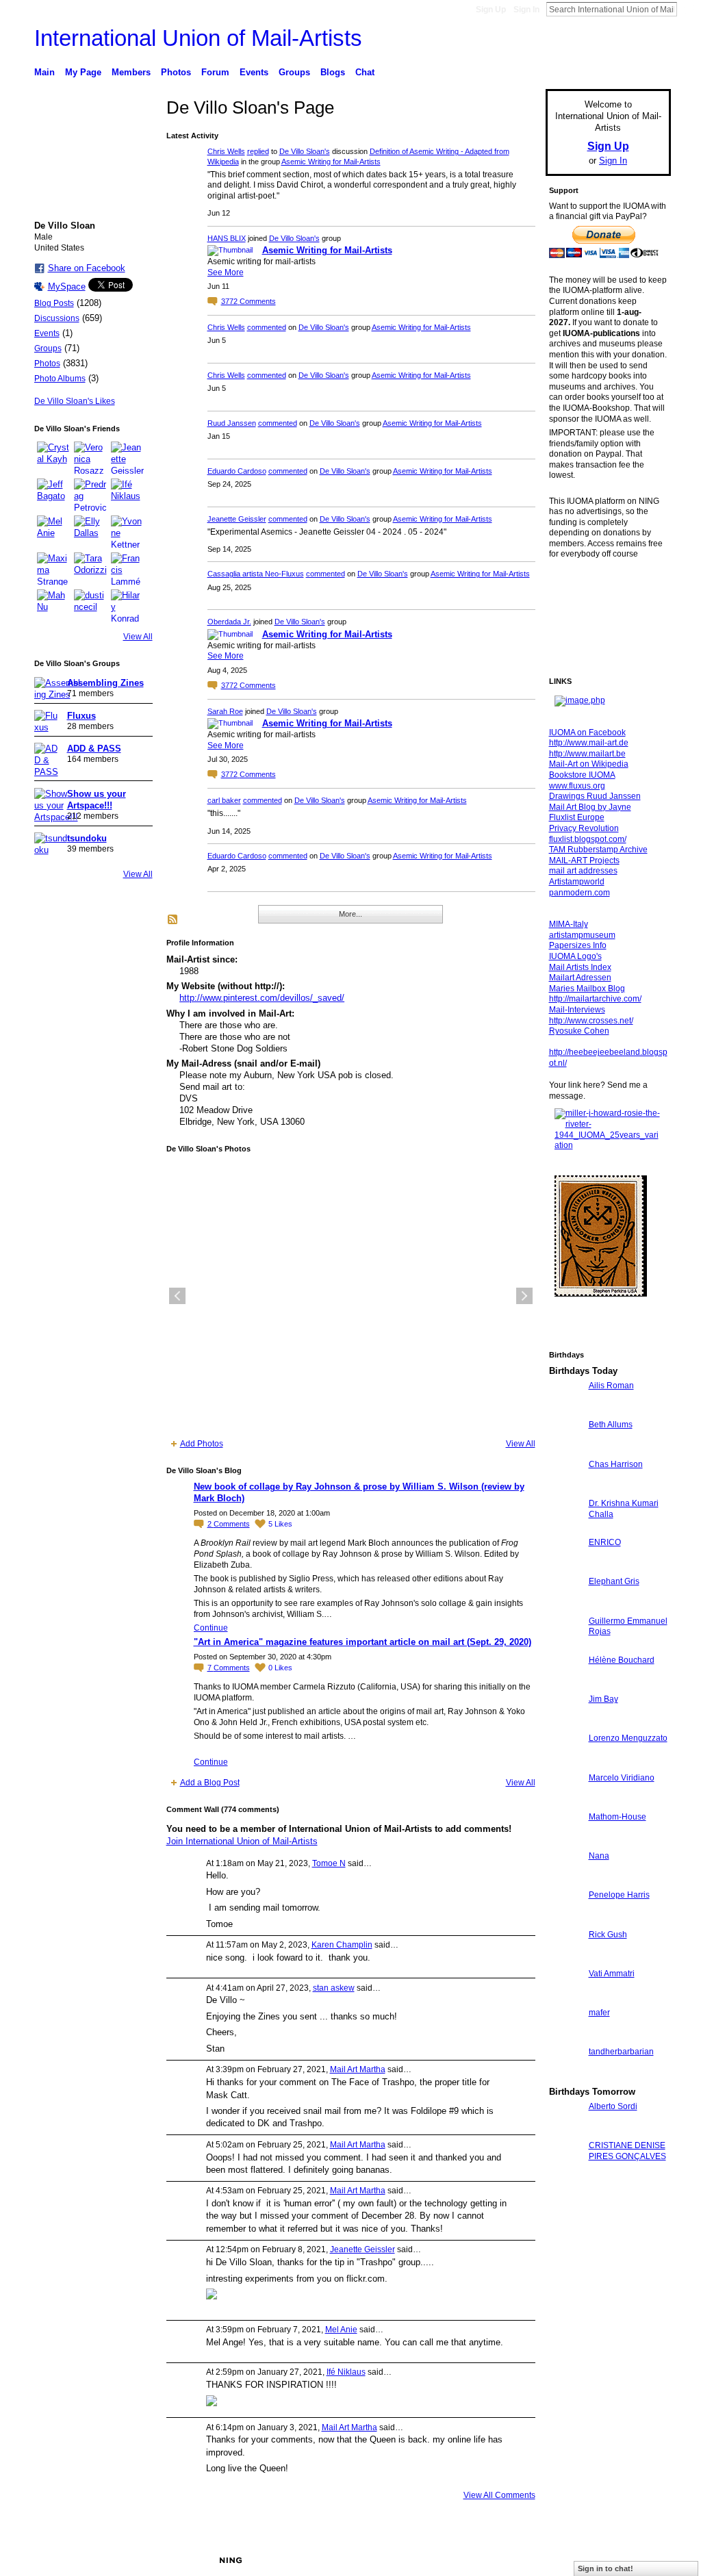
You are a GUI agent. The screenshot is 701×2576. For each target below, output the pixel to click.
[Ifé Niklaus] (127, 495)
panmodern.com (579, 893)
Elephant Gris (614, 1581)
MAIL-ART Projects (584, 860)
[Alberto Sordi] (565, 2131)
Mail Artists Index (580, 967)
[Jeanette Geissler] (127, 458)
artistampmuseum (582, 935)
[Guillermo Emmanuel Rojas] (565, 1646)
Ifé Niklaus (346, 2372)
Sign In (526, 10)
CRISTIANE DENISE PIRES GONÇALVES (627, 2151)
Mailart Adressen (580, 978)
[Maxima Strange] (53, 569)
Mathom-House (617, 1817)
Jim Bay (603, 1699)
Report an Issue (570, 2560)
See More (226, 272)
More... (350, 914)
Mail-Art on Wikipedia (589, 764)
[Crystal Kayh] (53, 458)
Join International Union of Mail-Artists (242, 1841)
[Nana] (565, 1881)
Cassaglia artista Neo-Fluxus (256, 574)
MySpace (67, 286)
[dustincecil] (90, 606)
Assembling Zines (105, 683)
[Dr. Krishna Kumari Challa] (565, 1528)
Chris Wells (226, 151)
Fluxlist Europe (577, 817)
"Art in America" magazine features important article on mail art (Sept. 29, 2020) (362, 1642)
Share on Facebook (87, 268)
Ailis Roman (611, 1386)
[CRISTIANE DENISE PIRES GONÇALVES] (565, 2170)
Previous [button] (177, 1296)
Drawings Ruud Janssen (595, 796)
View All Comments (499, 2495)
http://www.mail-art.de (589, 743)
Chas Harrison (616, 1464)
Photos (47, 364)
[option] (351, 1296)
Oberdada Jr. (229, 622)
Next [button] (524, 1296)
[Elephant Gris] (565, 1606)
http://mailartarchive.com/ (595, 999)
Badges (515, 2560)
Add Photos (202, 1444)
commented (267, 327)
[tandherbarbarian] (565, 2077)
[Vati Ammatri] (565, 1999)
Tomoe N (329, 1863)
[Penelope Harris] (565, 1920)
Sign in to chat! (606, 2568)
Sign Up (491, 10)
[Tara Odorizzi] (90, 569)
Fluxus (81, 716)
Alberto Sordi (613, 2106)
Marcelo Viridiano (622, 1778)
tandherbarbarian (621, 2052)
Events (47, 333)
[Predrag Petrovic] (90, 495)
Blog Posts (54, 303)
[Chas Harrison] (565, 1489)
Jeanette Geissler (237, 519)
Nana (599, 1856)
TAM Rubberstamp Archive (598, 850)
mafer (599, 2013)
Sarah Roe (225, 711)
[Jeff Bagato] (53, 495)
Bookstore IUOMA (582, 775)
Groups (48, 348)
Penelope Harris (619, 1895)
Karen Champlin (342, 1945)
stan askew (334, 1988)
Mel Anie (341, 2330)
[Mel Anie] (53, 532)
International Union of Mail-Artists (198, 38)
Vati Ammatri (612, 1974)
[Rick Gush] (565, 1960)
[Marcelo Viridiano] (565, 1803)
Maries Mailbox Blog (587, 989)
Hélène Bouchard (622, 1660)
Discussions (57, 318)
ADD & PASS (94, 749)
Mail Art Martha (358, 2069)
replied (258, 151)
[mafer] (565, 2038)
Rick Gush (608, 1935)
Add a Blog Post (210, 1783)
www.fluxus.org (577, 786)
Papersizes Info (578, 945)
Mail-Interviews (577, 1010)
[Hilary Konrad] (127, 606)
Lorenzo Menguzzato (628, 1738)
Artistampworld (577, 882)
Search (688, 9)
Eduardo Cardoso (237, 471)
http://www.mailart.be (587, 754)
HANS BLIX (227, 238)
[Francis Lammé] (127, 569)
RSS (173, 920)
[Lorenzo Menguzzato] (565, 1763)
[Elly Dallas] (90, 532)
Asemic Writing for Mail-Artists (331, 162)
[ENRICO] (565, 1567)
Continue (211, 1628)
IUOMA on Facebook (587, 732)
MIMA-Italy (569, 924)
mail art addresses (583, 871)
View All (138, 637)
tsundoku (87, 838)
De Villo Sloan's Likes (75, 401)
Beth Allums (611, 1425)
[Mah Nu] (53, 606)
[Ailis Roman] (565, 1411)
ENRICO (605, 1542)
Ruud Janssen (232, 423)
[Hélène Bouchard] (565, 1685)
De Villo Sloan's (305, 151)
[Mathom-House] (565, 1842)
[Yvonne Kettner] (127, 532)
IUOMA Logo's (575, 956)
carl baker (224, 800)
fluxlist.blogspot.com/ (588, 839)
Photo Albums (60, 379)
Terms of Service (640, 2560)
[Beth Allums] (565, 1450)
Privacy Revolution (584, 828)
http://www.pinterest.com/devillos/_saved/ (262, 998)
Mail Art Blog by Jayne (590, 807)
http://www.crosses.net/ (591, 1021)
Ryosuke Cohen (579, 1031)
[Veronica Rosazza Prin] (90, 458)
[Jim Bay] (565, 1724)
